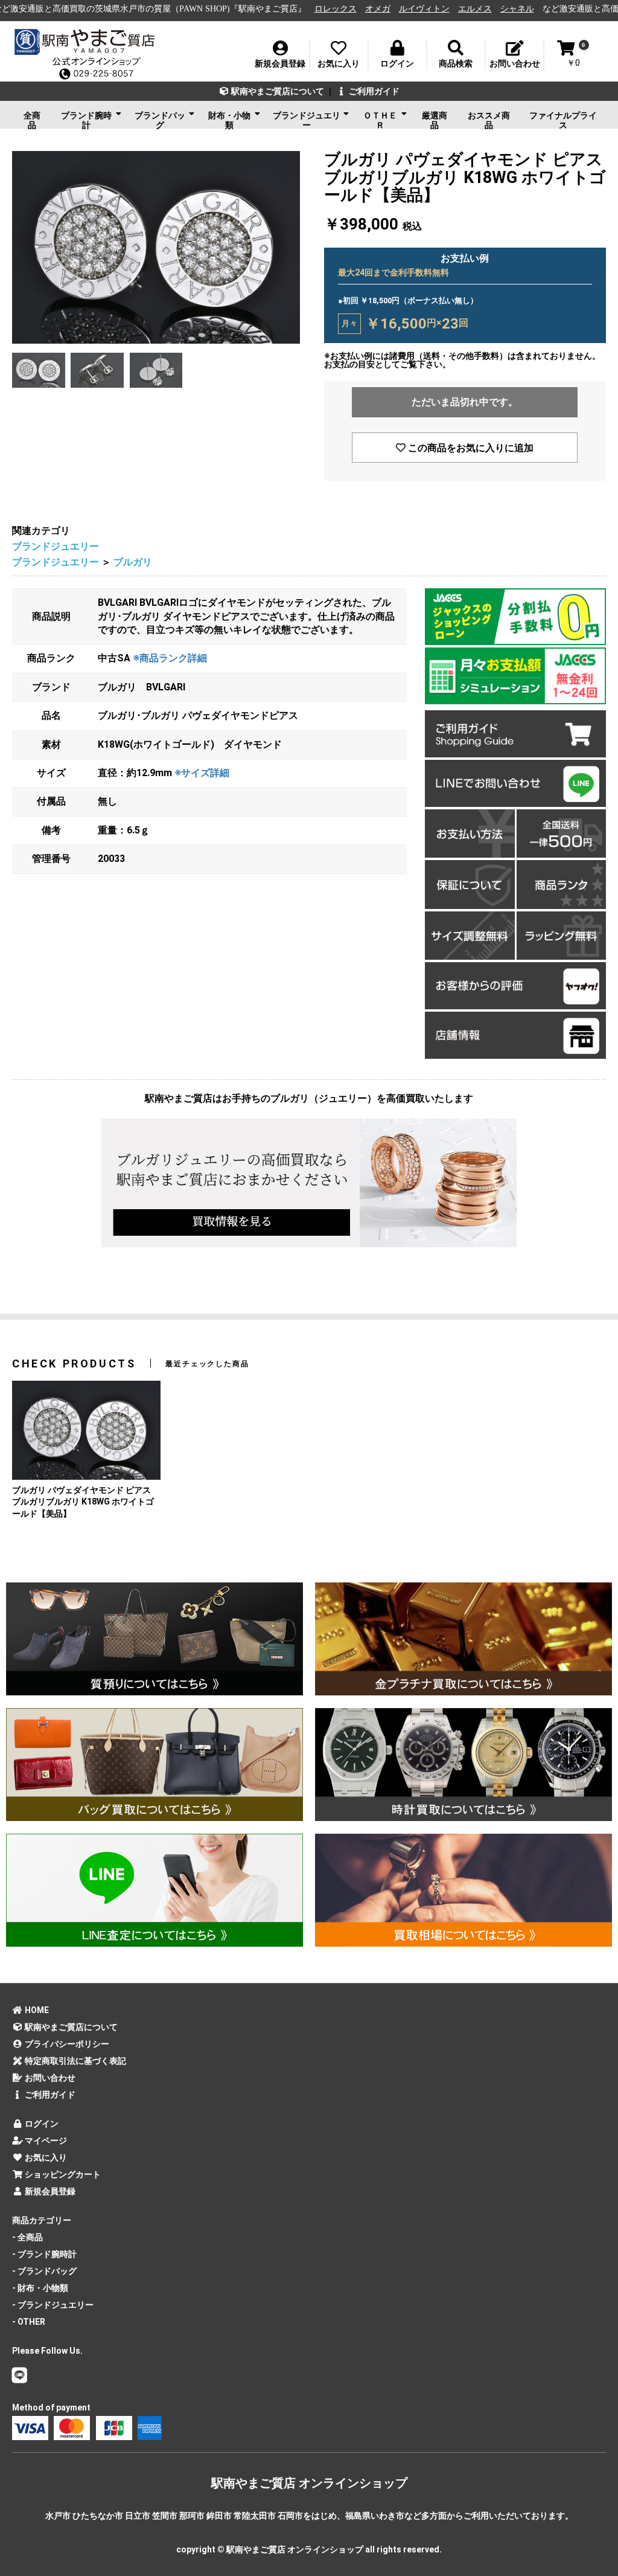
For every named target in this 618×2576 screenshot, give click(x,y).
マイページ (45, 2141)
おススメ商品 (489, 120)
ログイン (41, 2124)
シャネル (431, 9)
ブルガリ (133, 562)
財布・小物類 (229, 120)
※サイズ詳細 (202, 773)
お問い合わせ (49, 2078)
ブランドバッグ (160, 120)
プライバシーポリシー (66, 2044)
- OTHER (29, 2322)
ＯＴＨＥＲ (380, 120)
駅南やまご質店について (277, 91)
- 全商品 (27, 2237)
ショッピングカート (62, 2174)
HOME (36, 2010)
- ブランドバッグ (44, 2271)
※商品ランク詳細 (170, 658)
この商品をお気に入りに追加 (470, 448)
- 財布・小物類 (40, 2288)
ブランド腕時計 (86, 120)
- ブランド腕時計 (44, 2254)
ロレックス (249, 9)
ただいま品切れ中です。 (465, 402)
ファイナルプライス (563, 120)
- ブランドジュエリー (53, 2305)
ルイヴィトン (338, 9)
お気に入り (45, 2157)
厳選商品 (435, 120)
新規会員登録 (49, 2191)
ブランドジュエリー (307, 120)
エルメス (389, 9)
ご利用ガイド (373, 91)
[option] (156, 247)
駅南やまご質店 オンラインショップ (309, 2483)
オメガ (291, 9)
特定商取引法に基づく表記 (75, 2061)
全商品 (32, 120)
